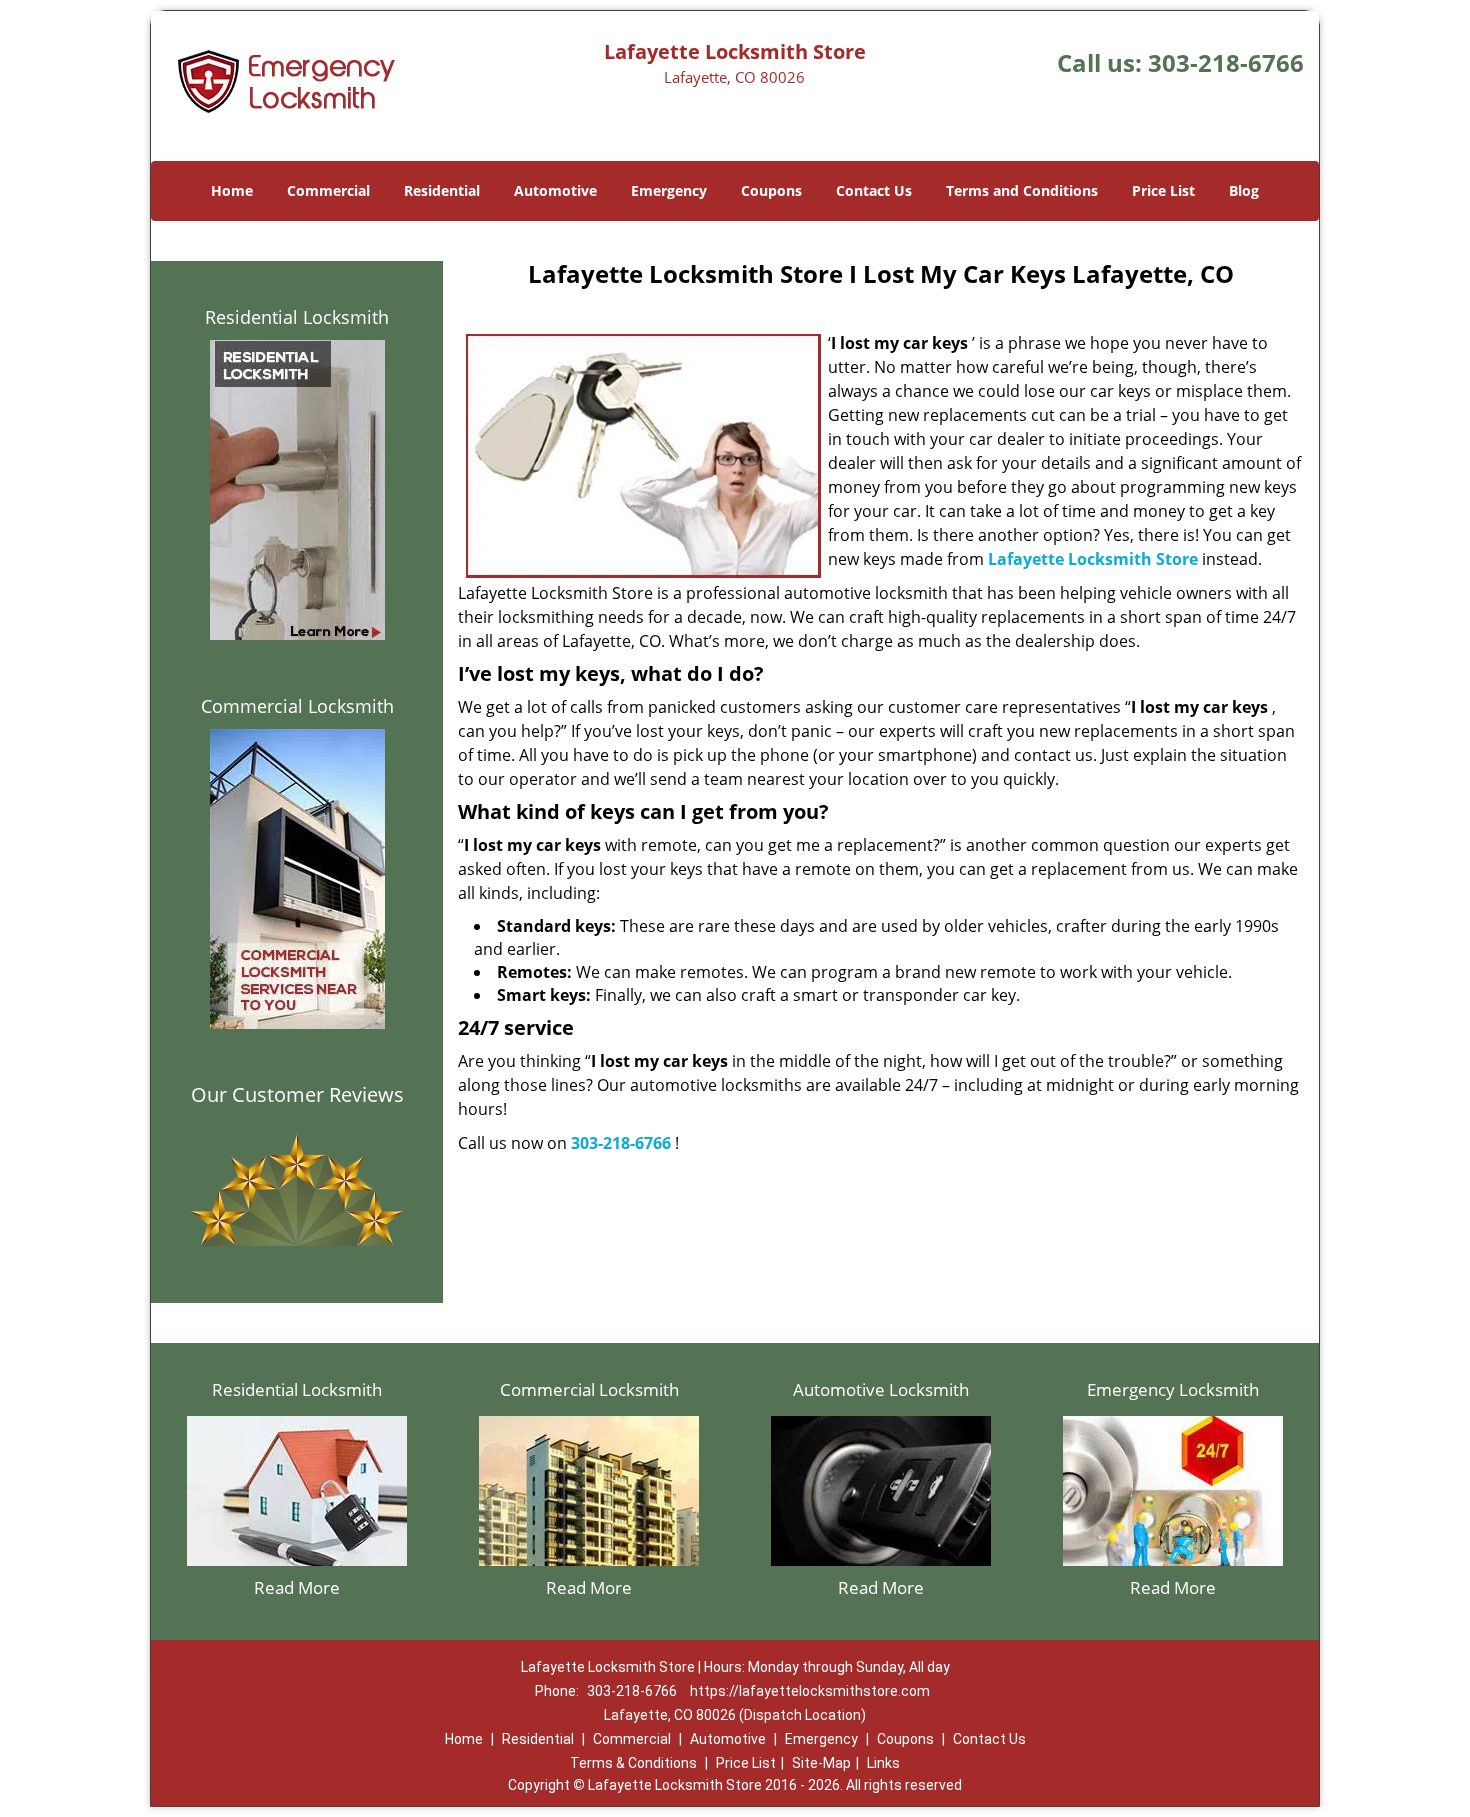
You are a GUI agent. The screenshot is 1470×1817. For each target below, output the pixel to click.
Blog (1244, 190)
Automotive (555, 190)
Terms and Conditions (1022, 190)
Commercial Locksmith (297, 706)
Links (883, 1763)
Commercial (328, 190)
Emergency (669, 190)
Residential (442, 190)
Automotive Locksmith (881, 1389)
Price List (1163, 190)
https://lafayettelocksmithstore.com (810, 1691)
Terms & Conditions (633, 1763)
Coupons (771, 190)
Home (232, 190)
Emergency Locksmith (1173, 1389)
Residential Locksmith (297, 317)
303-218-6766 (1226, 62)
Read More (297, 1587)
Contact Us (874, 190)
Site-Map (821, 1763)
